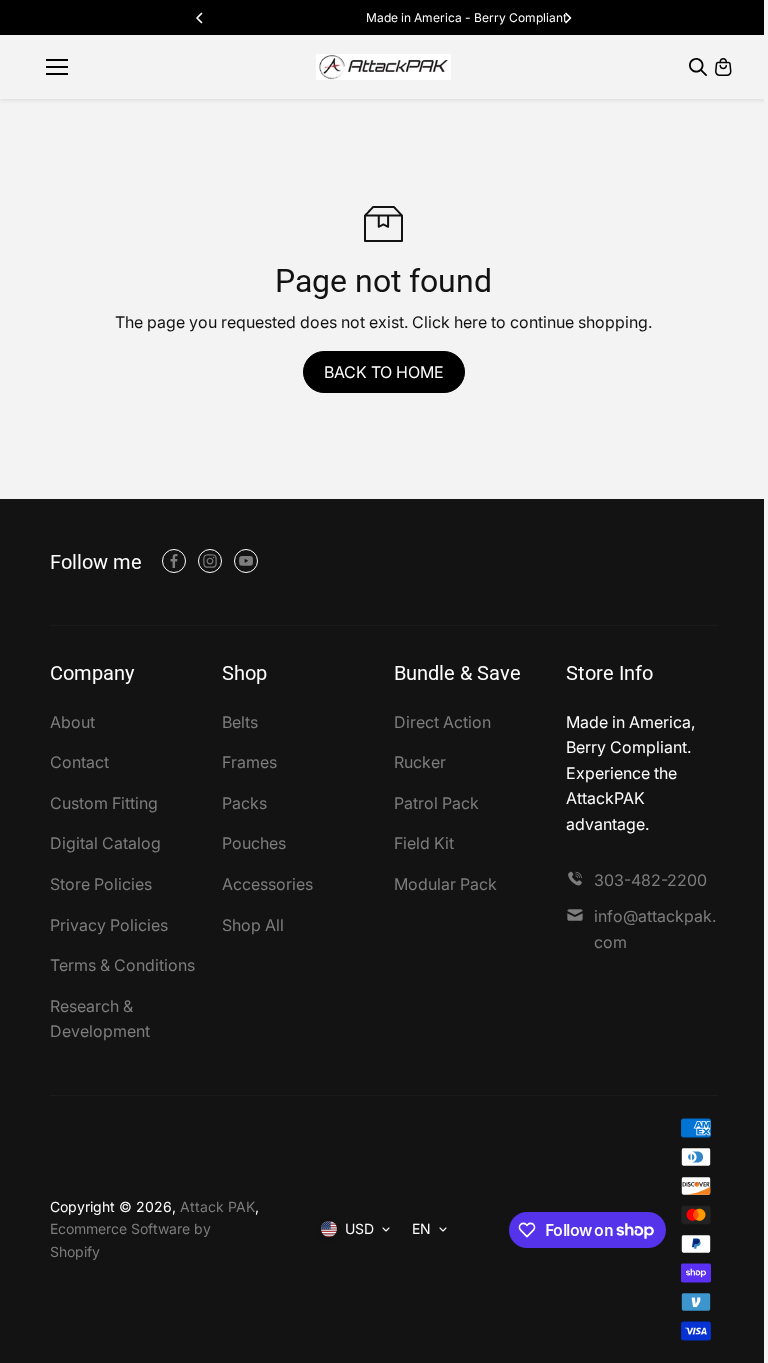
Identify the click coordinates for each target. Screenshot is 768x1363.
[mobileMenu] (57, 67)
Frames (249, 762)
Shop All (253, 925)
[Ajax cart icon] (723, 67)
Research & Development (100, 1019)
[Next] (567, 18)
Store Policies (101, 884)
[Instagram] (210, 561)
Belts (240, 722)
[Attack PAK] (383, 67)
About (72, 722)
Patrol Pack (436, 803)
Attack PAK (217, 1206)
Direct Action (442, 722)
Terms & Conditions (122, 965)
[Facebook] (174, 561)
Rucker (420, 762)
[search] (698, 67)
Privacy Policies (109, 925)
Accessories (267, 884)
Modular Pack (445, 884)
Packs (244, 803)
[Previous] (201, 18)
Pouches (254, 843)
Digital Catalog (105, 843)
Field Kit (424, 843)
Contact (79, 762)
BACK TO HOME (384, 372)
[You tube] (246, 561)
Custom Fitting (104, 803)
